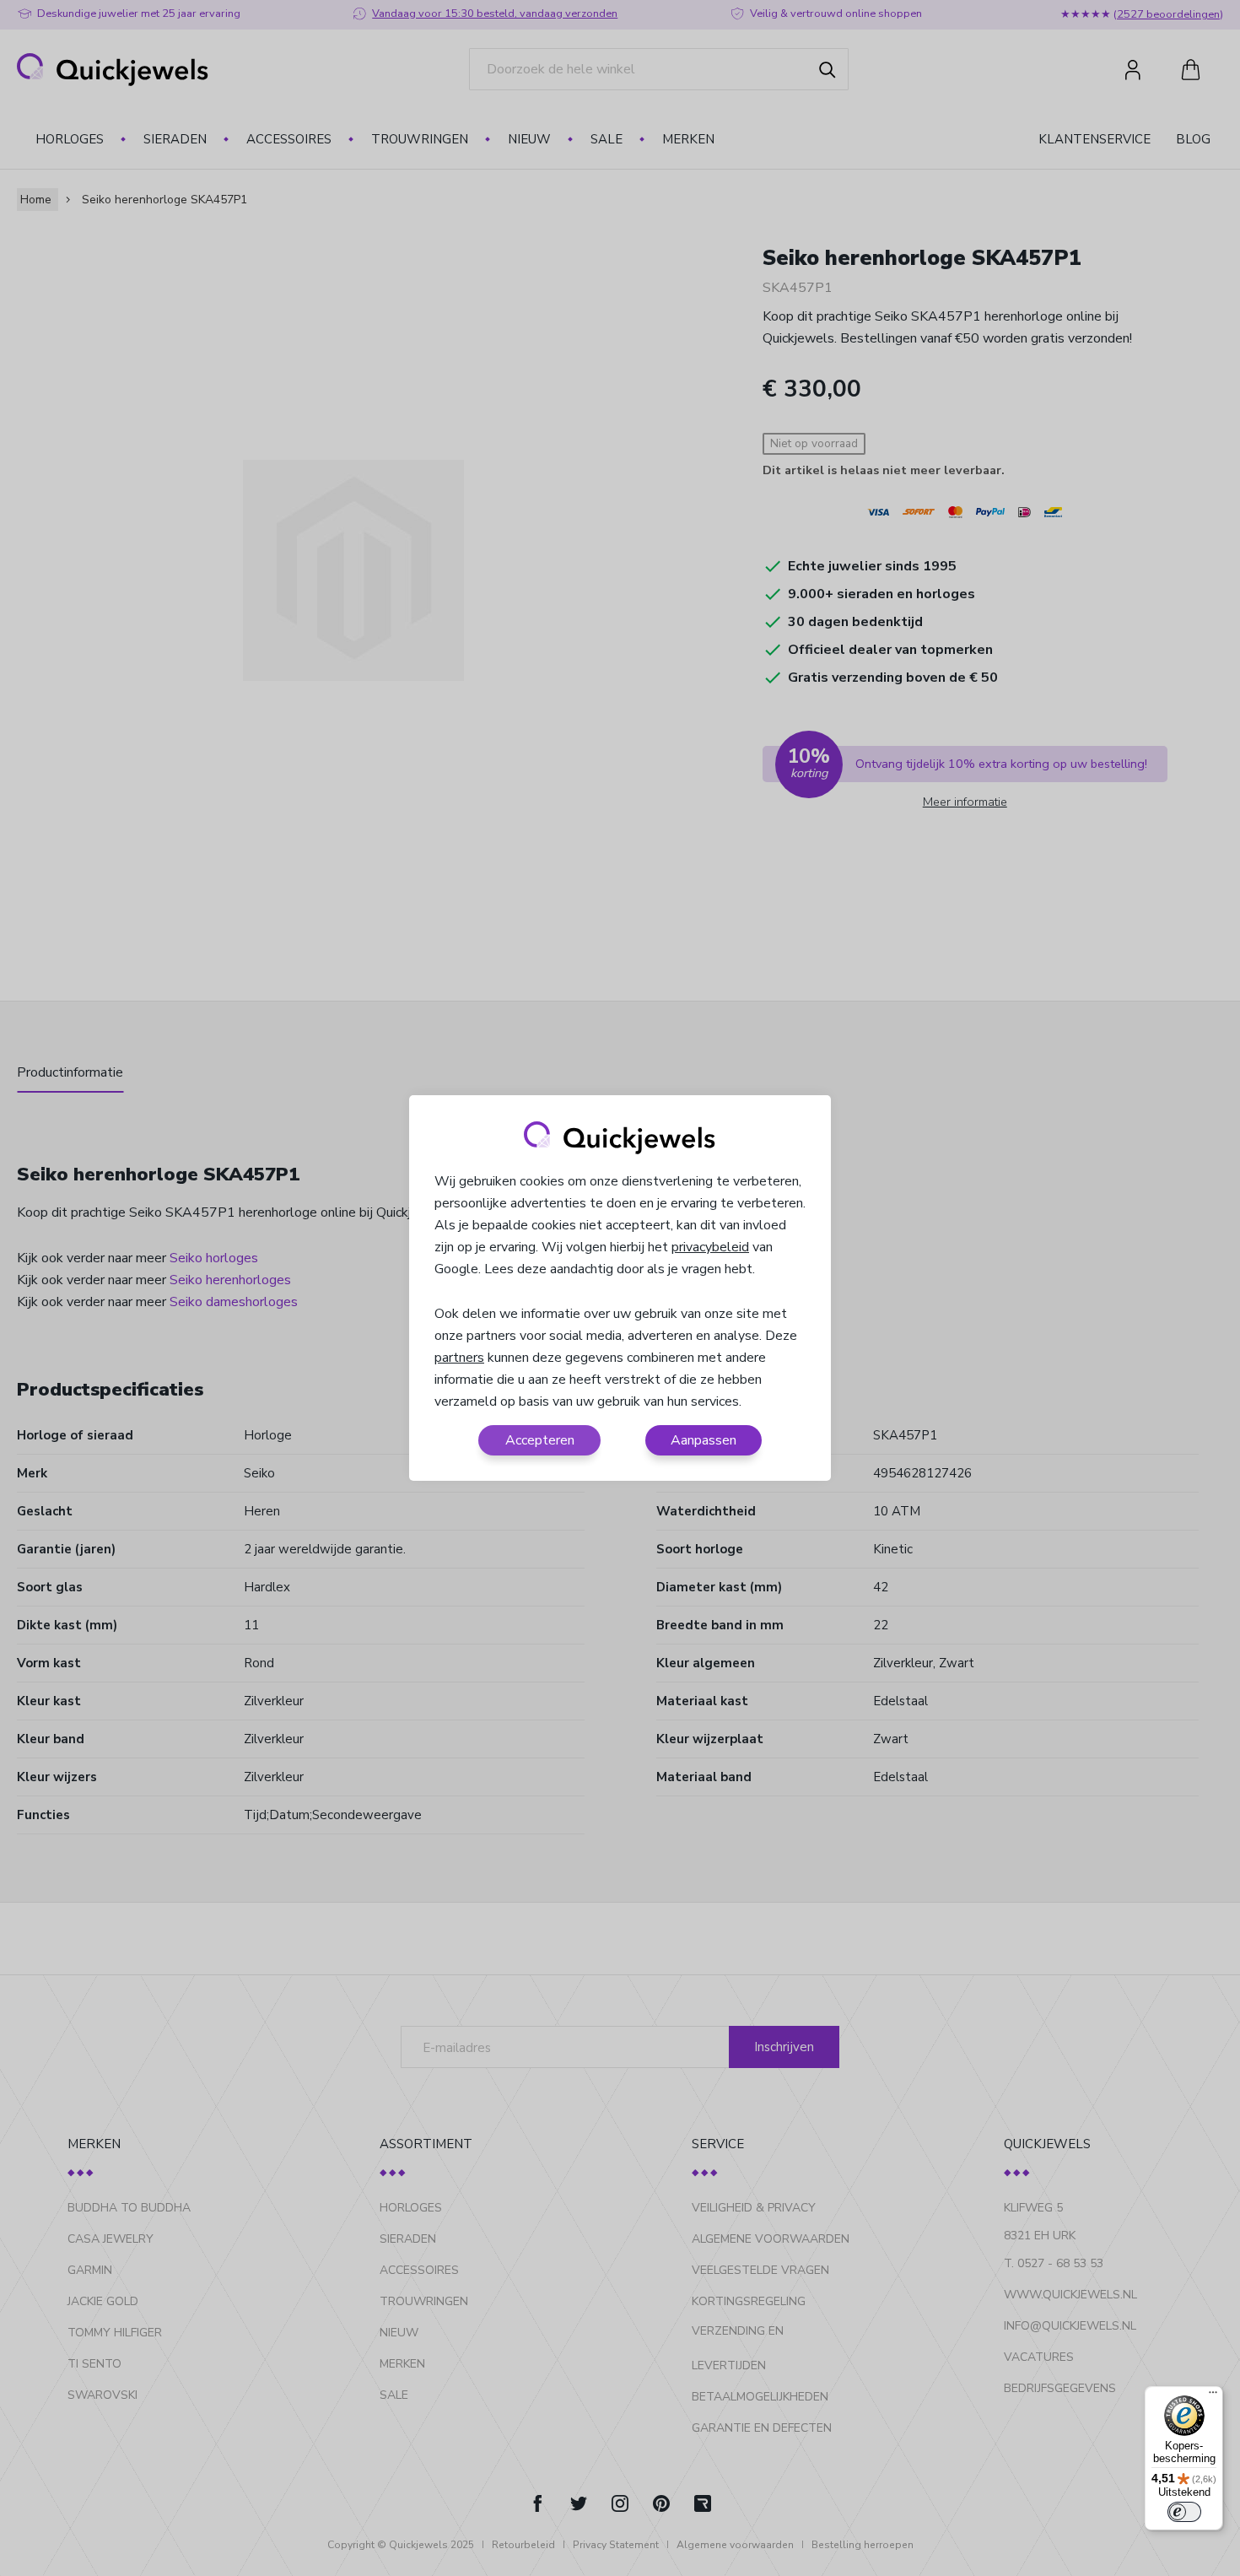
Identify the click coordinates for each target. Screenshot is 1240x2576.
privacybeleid (710, 1247)
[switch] (1184, 2512)
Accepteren (540, 1440)
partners (459, 1358)
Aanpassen (704, 1440)
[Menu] (1213, 2396)
